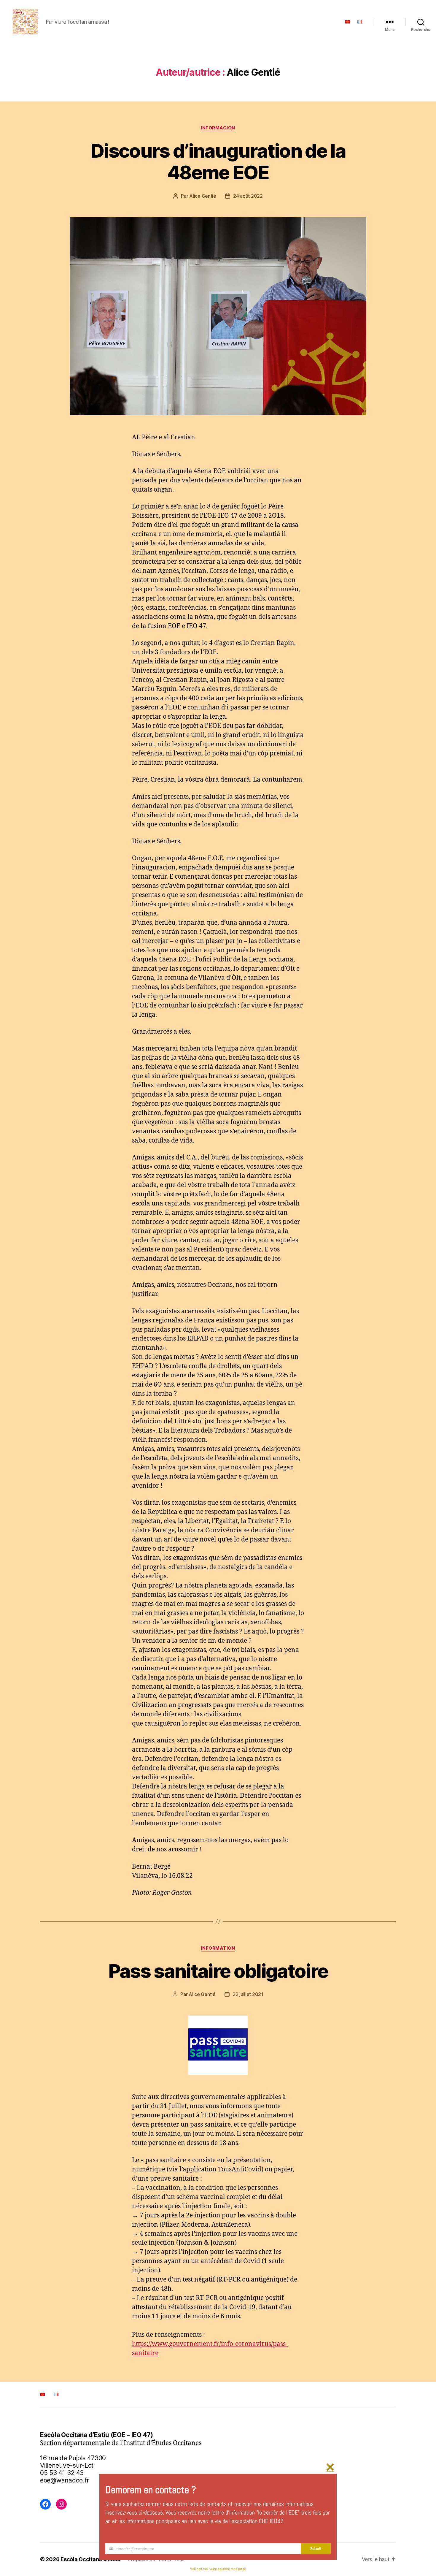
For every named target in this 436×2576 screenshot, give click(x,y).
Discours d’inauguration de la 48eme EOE (218, 161)
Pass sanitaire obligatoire (218, 1971)
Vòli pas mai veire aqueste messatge (218, 2569)
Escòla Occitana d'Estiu (90, 2559)
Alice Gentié (203, 196)
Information (218, 1948)
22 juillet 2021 (248, 1994)
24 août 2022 (248, 196)
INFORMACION (218, 128)
